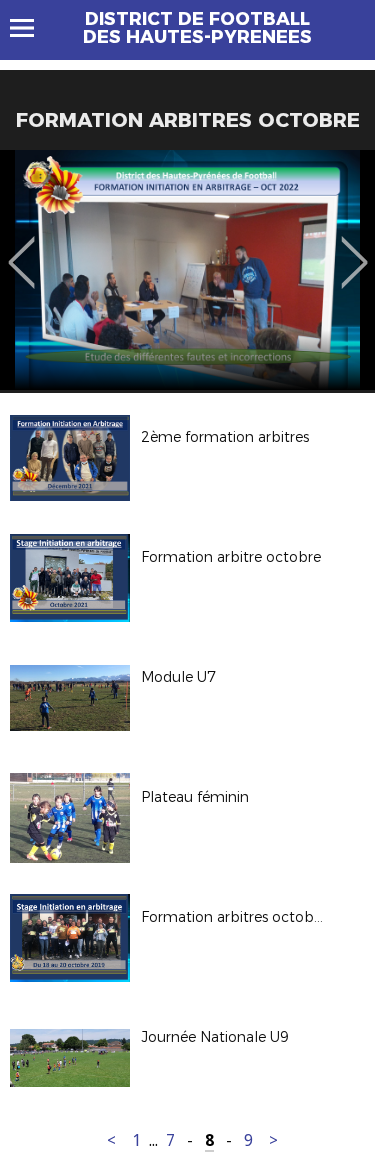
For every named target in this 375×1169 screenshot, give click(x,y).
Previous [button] (21, 248)
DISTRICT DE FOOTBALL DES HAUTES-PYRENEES (197, 28)
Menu (31, 28)
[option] (187, 270)
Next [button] (354, 248)
